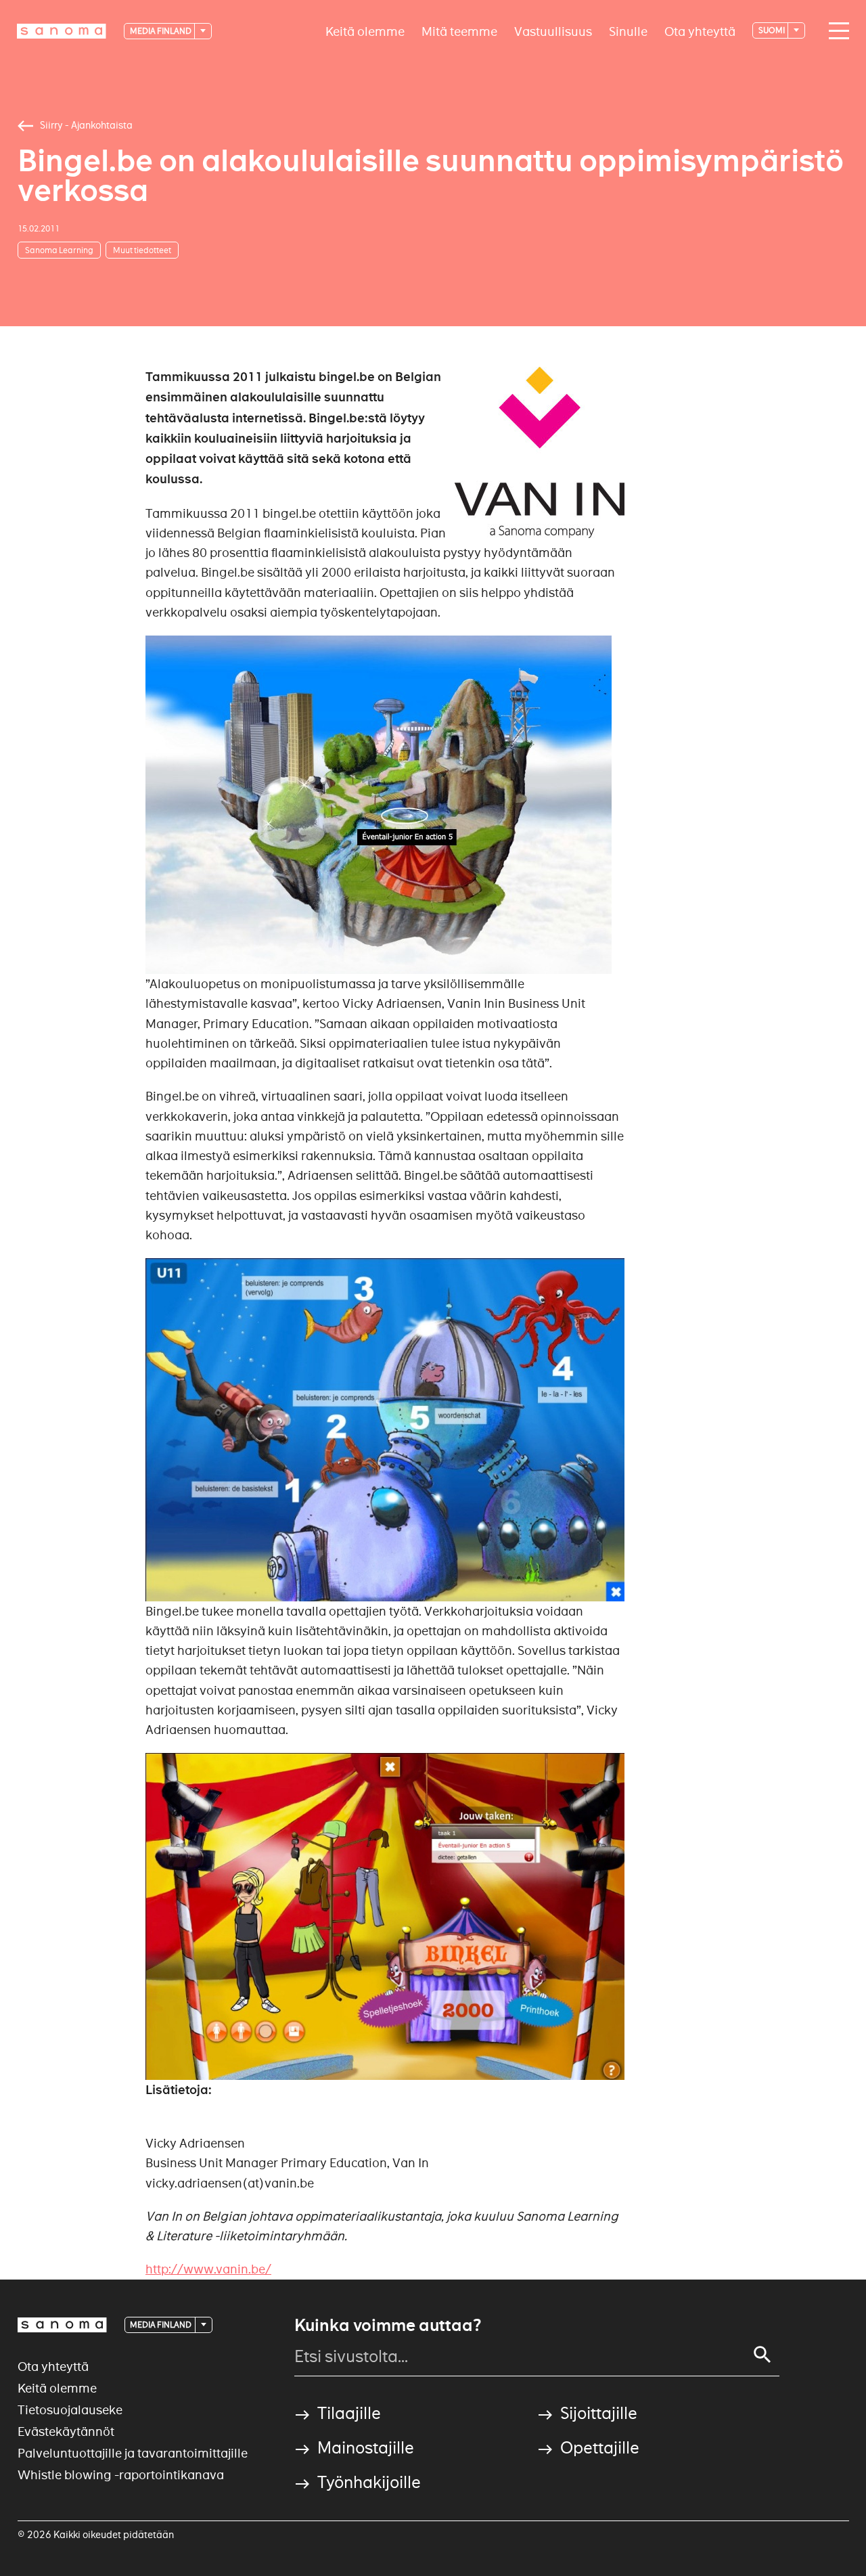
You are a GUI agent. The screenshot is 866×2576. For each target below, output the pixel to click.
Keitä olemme (365, 31)
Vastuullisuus (553, 31)
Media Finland (161, 31)
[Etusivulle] (62, 31)
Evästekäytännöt (66, 2431)
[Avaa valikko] (836, 31)
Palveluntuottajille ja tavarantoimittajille (133, 2453)
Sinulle (628, 31)
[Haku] (762, 2355)
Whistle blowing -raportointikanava (121, 2475)
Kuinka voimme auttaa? (388, 2326)
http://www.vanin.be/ (208, 2269)
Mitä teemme (459, 31)
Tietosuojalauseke (70, 2410)
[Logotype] (62, 2325)
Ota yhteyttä (700, 31)
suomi (772, 30)
